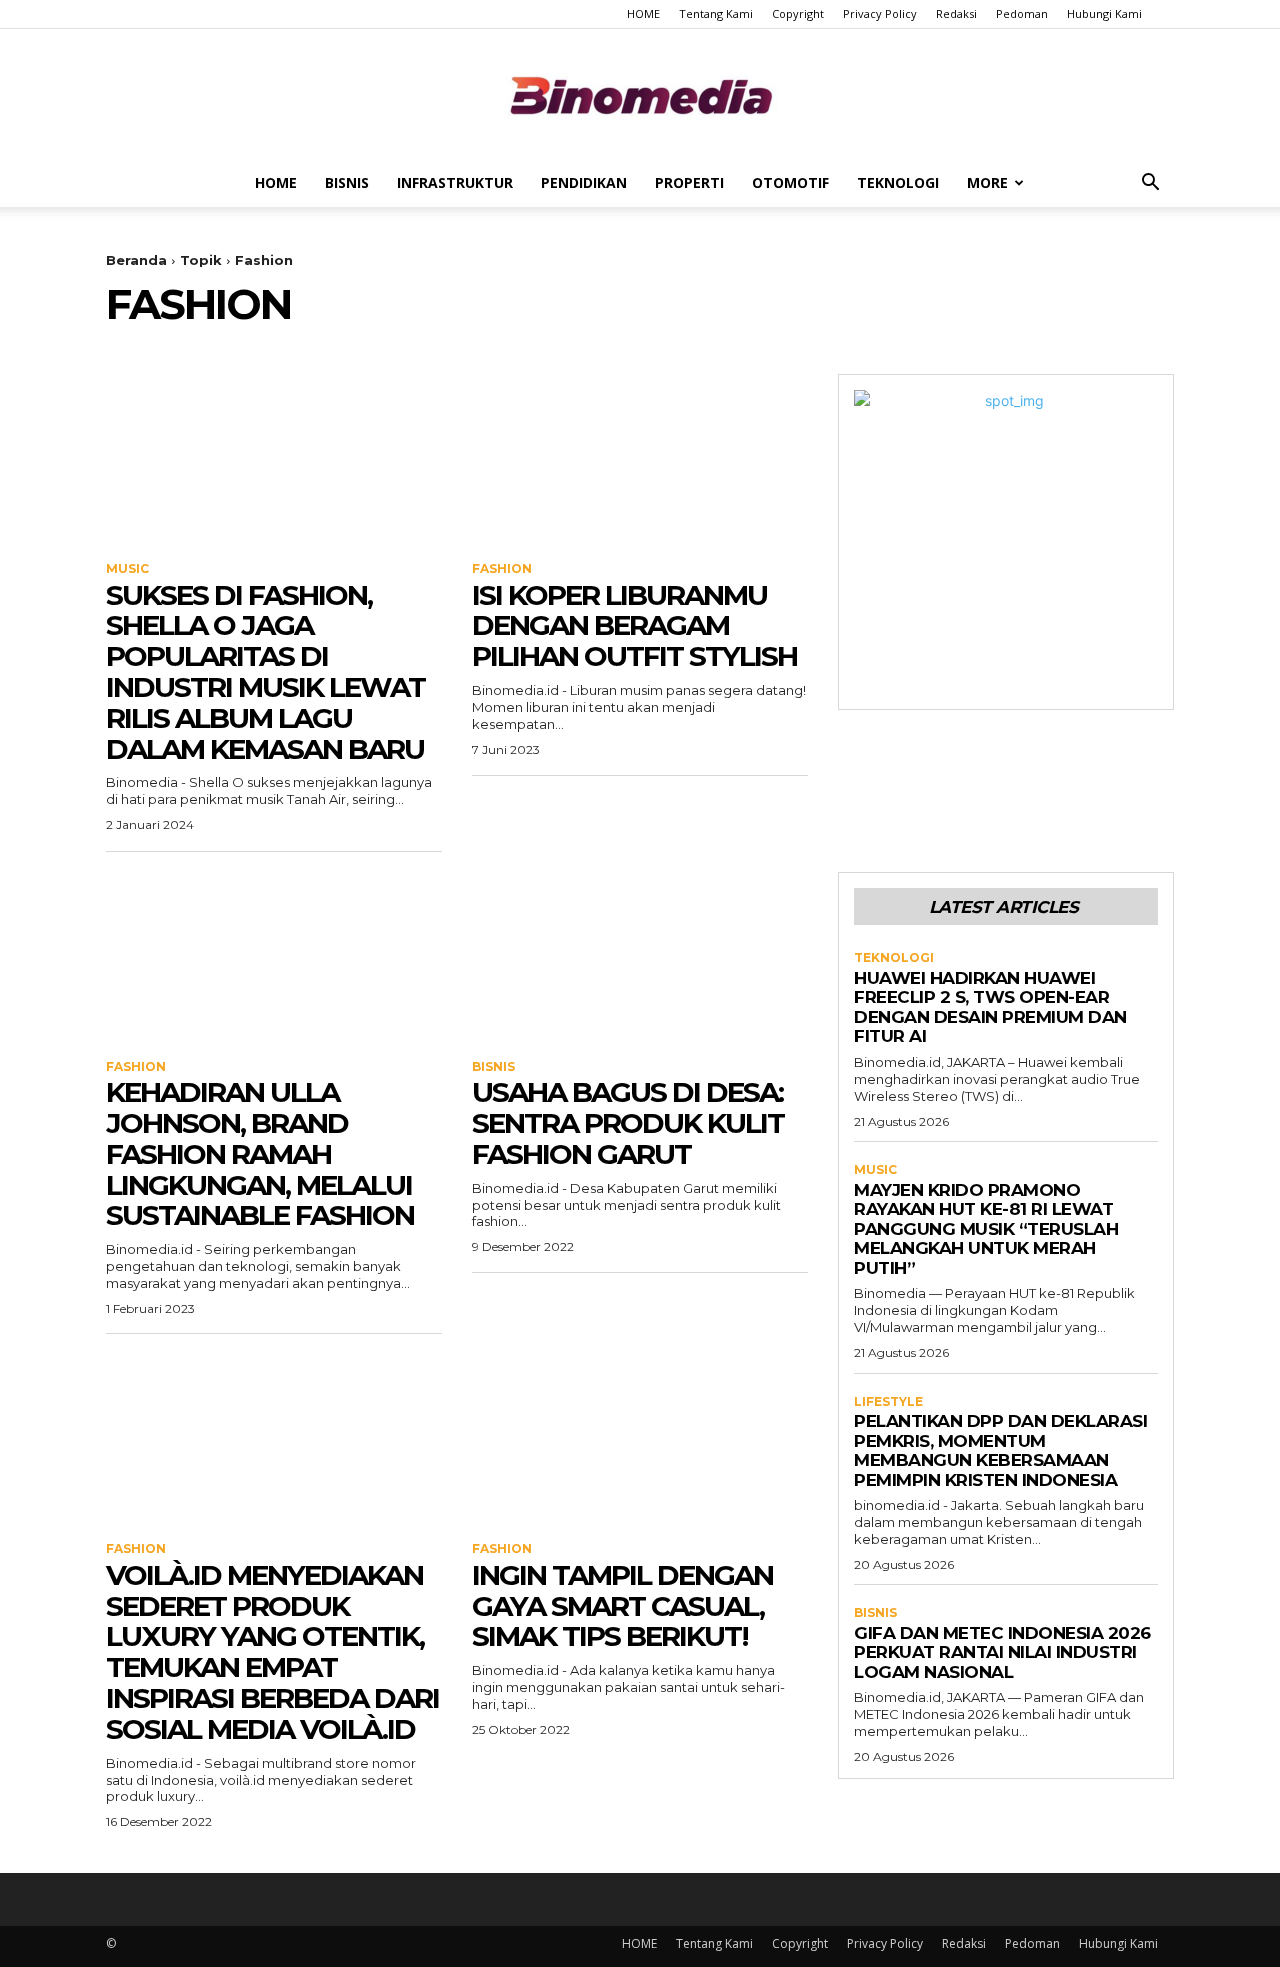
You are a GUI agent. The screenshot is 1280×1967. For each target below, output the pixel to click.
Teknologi (898, 182)
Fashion (502, 569)
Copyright (798, 13)
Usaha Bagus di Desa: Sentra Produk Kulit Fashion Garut (628, 1123)
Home (276, 182)
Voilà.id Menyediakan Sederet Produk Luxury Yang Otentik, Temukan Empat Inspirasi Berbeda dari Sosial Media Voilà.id (272, 1652)
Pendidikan (584, 182)
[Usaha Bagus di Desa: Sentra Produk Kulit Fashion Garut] (640, 956)
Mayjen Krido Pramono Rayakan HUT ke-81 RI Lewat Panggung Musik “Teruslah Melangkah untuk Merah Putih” (986, 1229)
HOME (643, 13)
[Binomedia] (640, 95)
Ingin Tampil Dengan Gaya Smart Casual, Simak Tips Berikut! (622, 1606)
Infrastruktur (455, 182)
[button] (1150, 184)
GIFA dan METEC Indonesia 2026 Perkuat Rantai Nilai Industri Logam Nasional (1002, 1652)
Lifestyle (888, 1402)
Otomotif (790, 182)
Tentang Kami (716, 13)
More (987, 182)
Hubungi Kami (1104, 13)
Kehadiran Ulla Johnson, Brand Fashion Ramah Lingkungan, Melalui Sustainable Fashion (260, 1153)
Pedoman (1022, 13)
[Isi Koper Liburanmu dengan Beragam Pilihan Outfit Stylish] (640, 458)
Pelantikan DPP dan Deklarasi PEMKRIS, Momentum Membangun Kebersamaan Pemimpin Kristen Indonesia (1000, 1450)
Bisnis (347, 182)
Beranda (136, 260)
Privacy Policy (880, 13)
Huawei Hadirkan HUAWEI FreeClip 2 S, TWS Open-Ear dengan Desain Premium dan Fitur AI (990, 1007)
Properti (689, 182)
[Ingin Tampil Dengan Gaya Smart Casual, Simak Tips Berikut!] (640, 1438)
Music (127, 569)
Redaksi (956, 13)
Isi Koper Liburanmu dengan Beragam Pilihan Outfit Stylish (634, 626)
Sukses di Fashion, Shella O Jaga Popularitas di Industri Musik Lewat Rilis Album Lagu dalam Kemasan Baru (265, 672)
